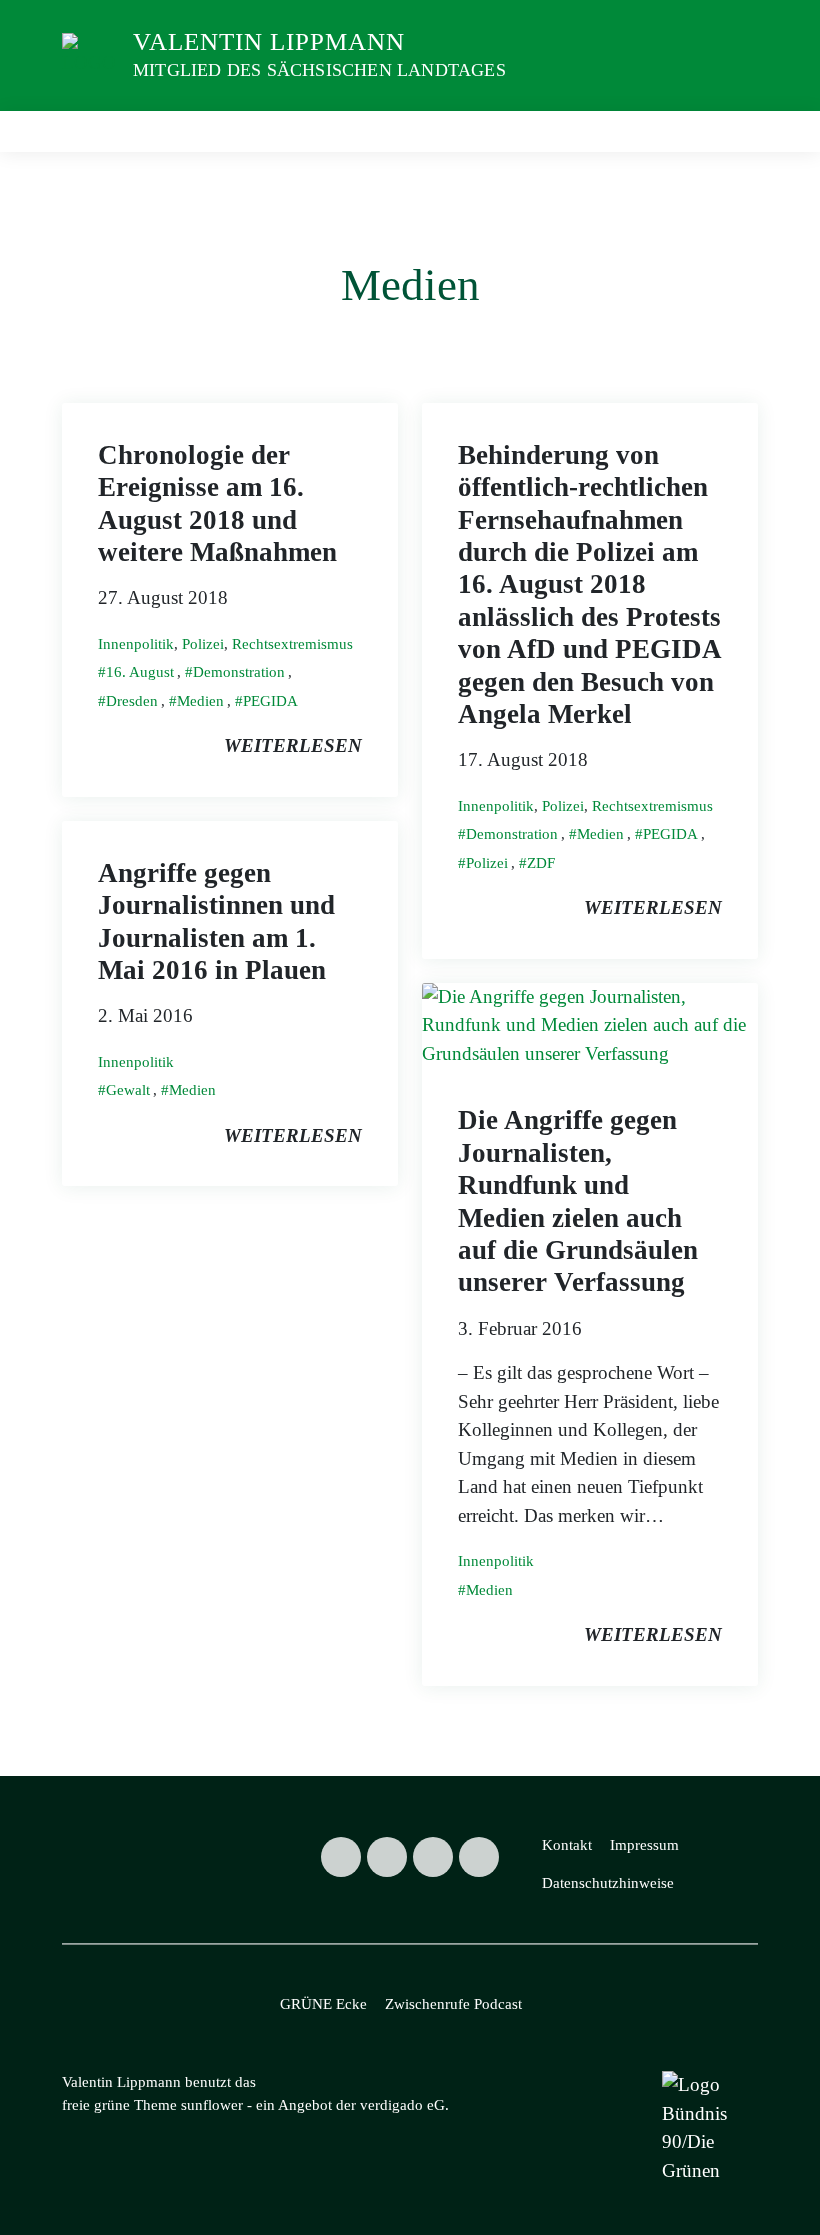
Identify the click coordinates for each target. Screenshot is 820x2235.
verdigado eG (402, 2105)
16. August (140, 672)
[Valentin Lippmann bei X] (341, 1857)
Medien (200, 701)
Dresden (132, 701)
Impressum (644, 1845)
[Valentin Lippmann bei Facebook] (387, 1857)
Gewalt (128, 1090)
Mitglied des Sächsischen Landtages (319, 70)
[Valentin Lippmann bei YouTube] (479, 1857)
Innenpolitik (136, 644)
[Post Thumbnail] (590, 1023)
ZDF (541, 863)
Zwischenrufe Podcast (453, 2004)
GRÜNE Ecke (323, 2004)
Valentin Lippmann (269, 41)
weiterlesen (293, 745)
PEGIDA (270, 701)
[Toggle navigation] (736, 132)
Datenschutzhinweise (608, 1883)
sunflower (212, 2105)
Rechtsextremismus (292, 644)
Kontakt (567, 1845)
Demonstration (239, 672)
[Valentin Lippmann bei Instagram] (433, 1857)
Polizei (203, 644)
